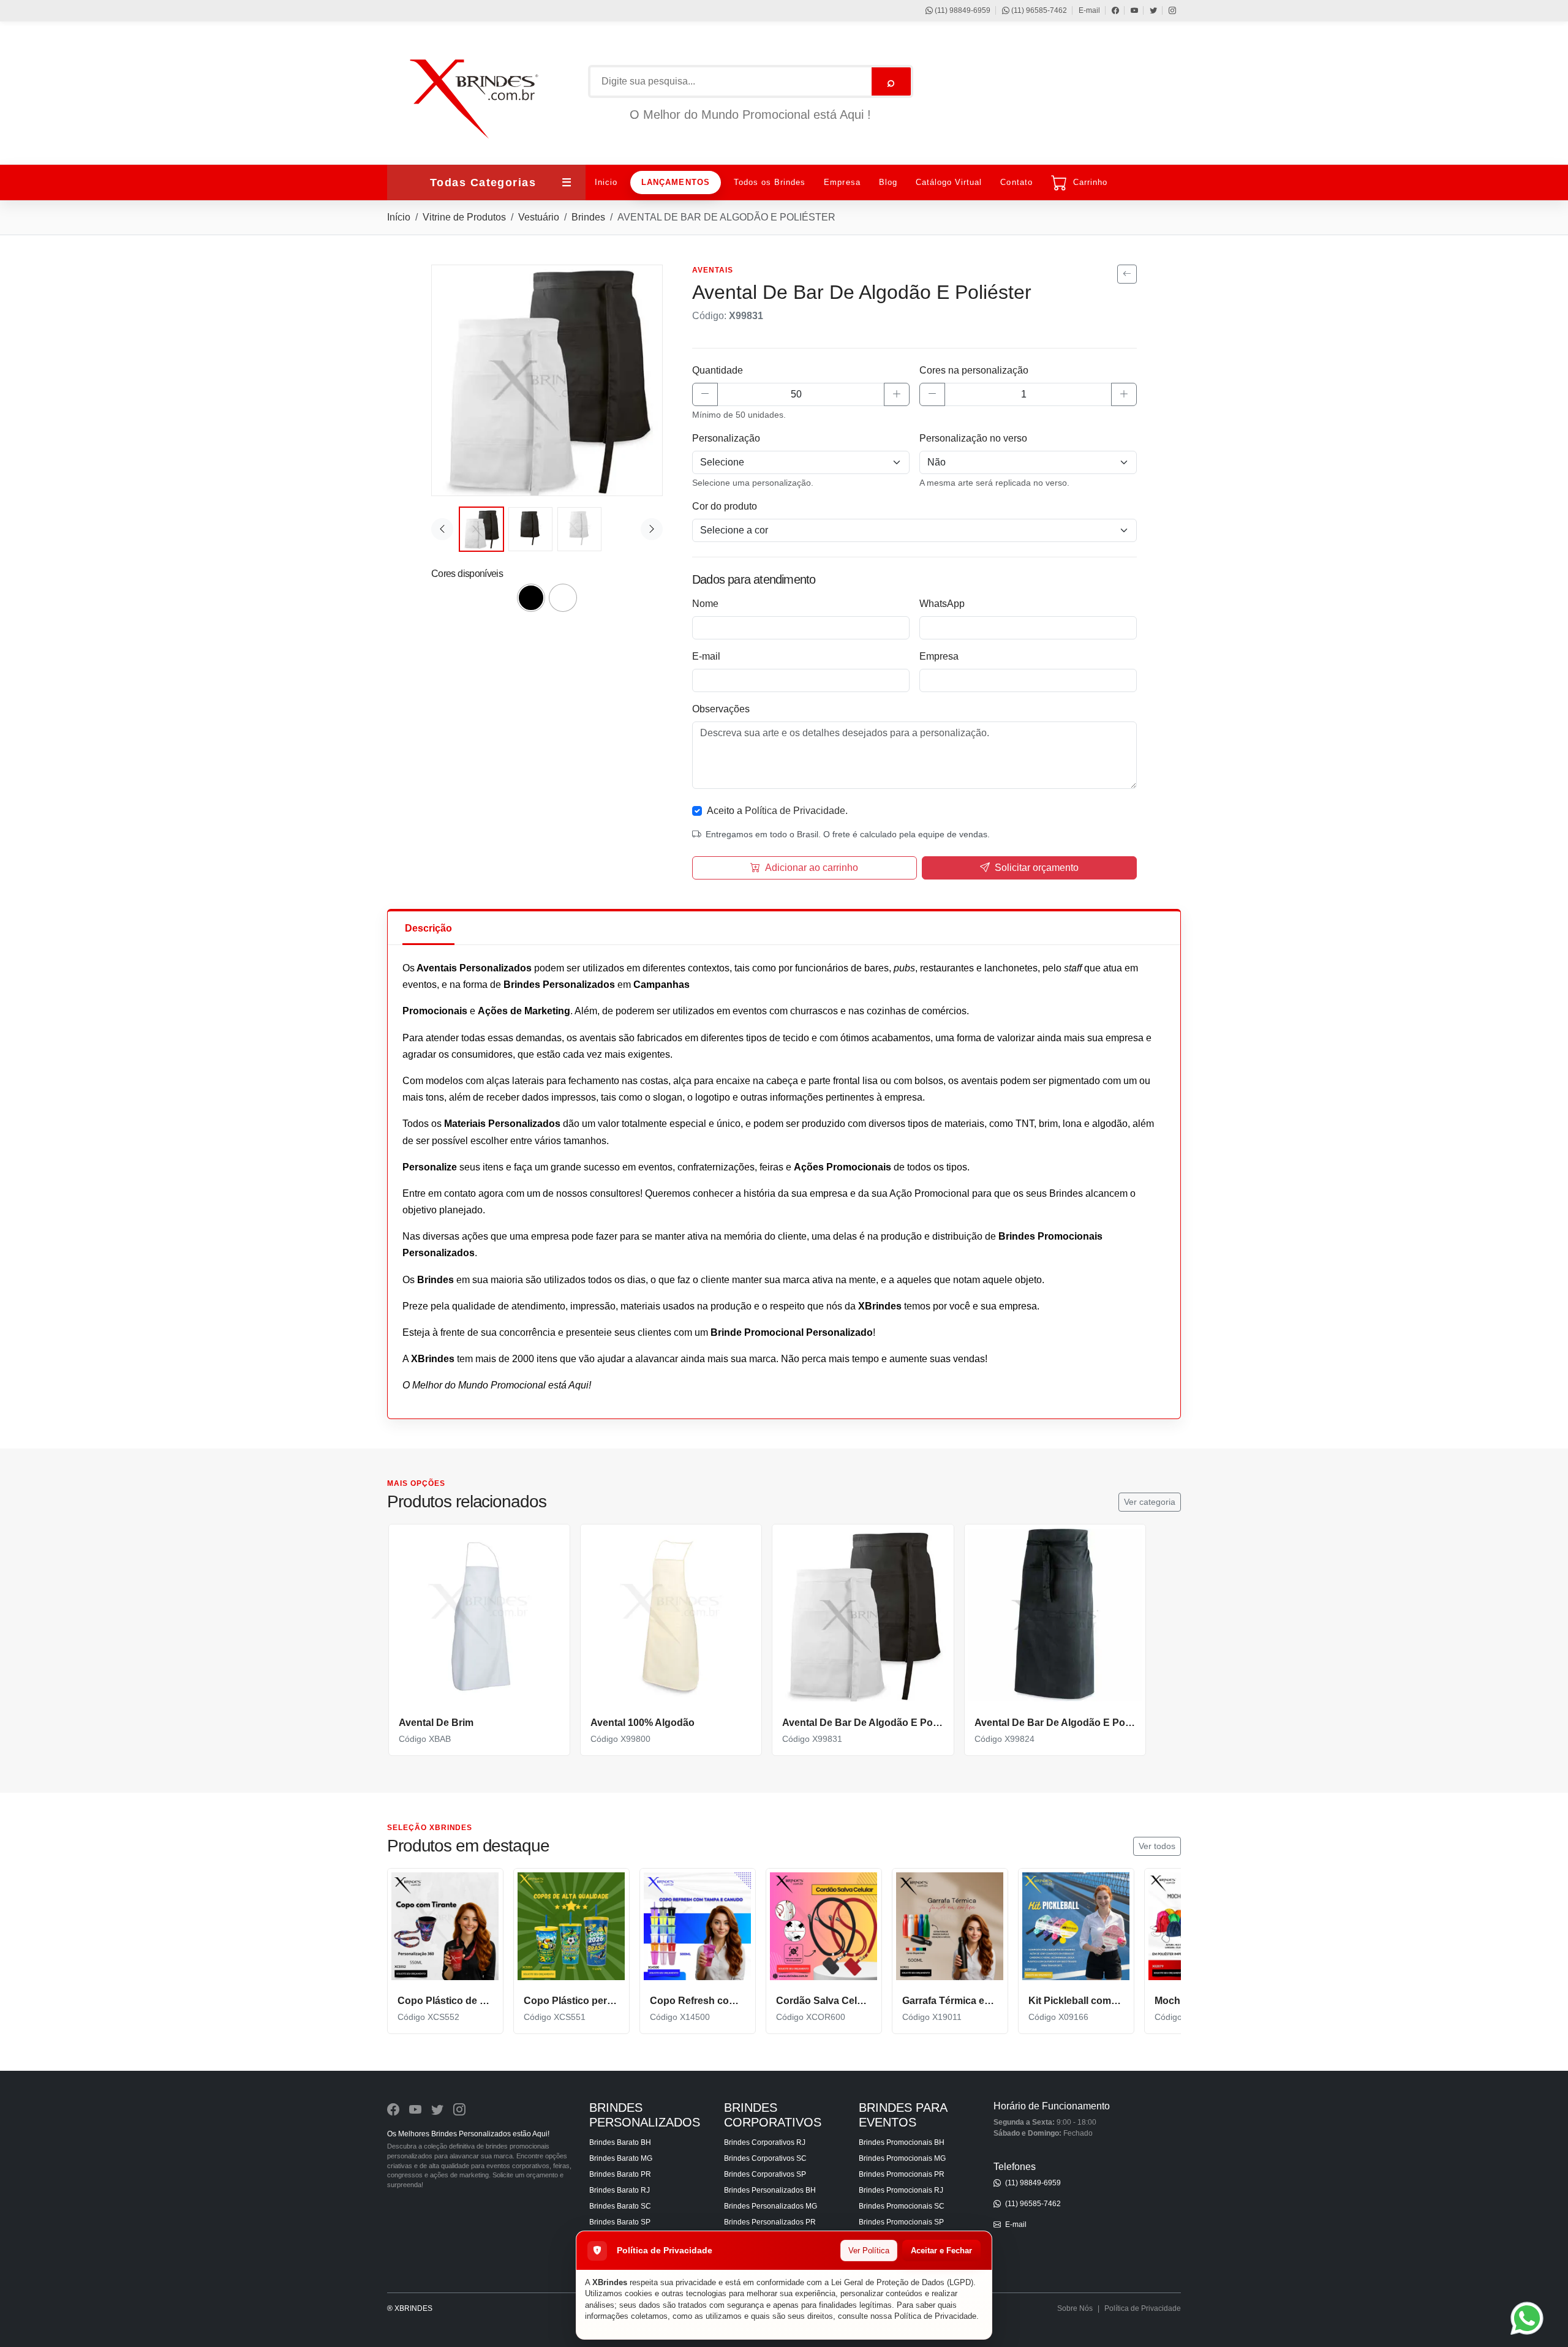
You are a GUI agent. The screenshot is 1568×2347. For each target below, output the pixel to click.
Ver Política (869, 2251)
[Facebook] (1110, 10)
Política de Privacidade (935, 2316)
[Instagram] (1167, 10)
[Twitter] (1148, 10)
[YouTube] (1129, 10)
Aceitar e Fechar (941, 2251)
